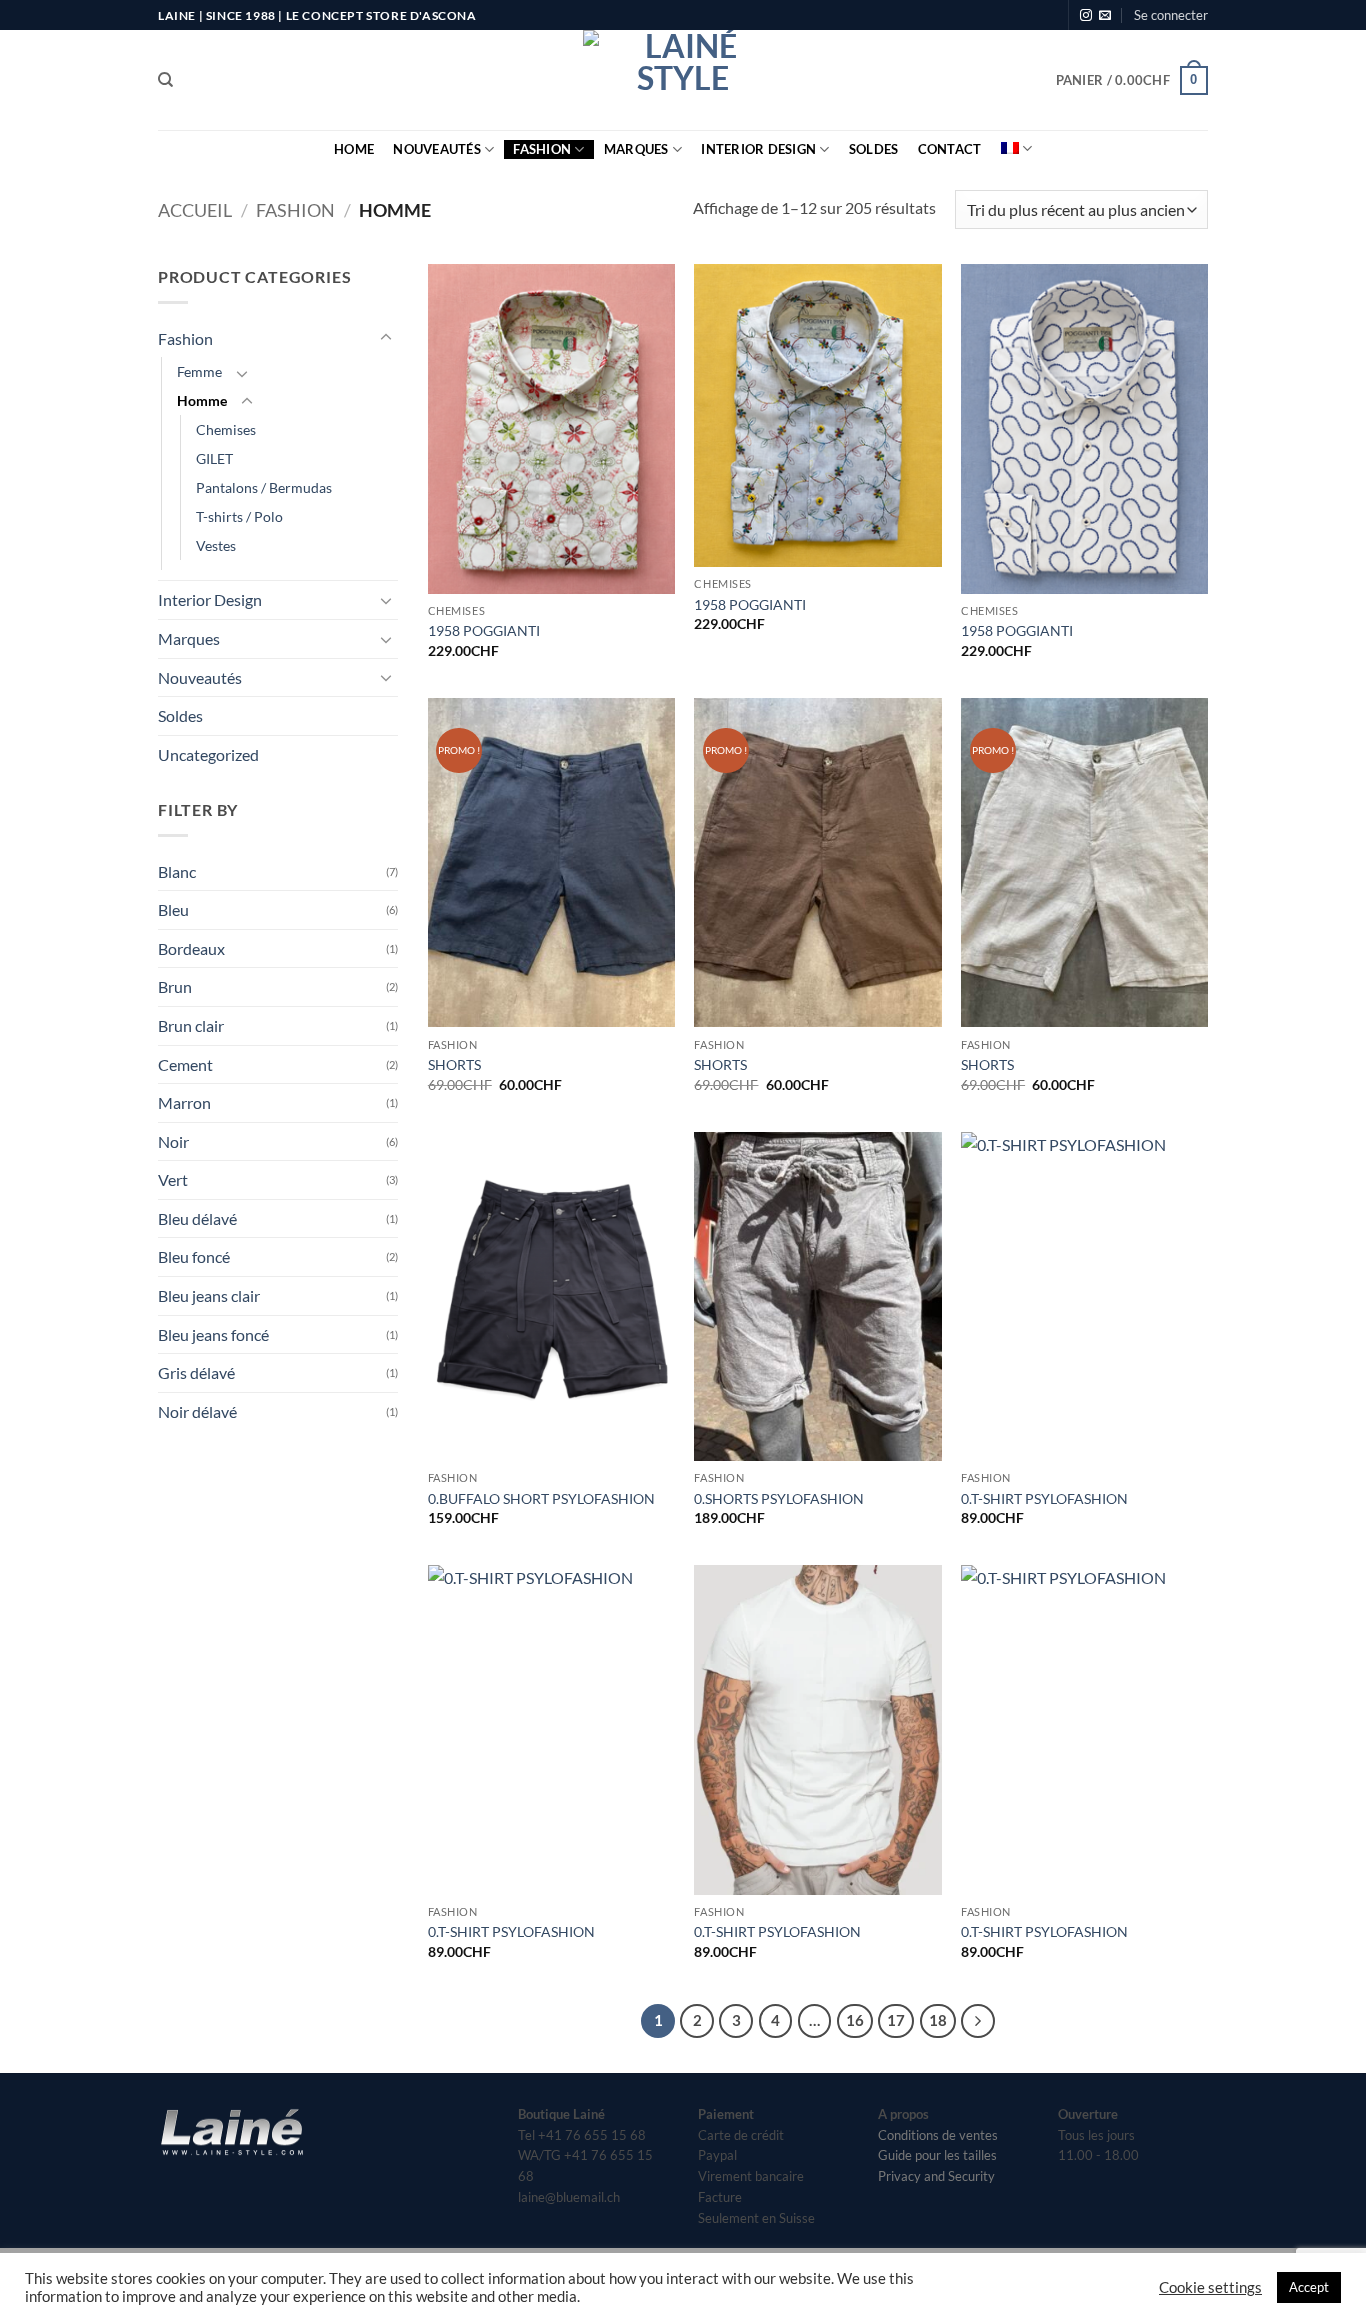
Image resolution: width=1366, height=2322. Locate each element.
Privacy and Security (936, 2176)
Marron (184, 1102)
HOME (354, 149)
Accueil (195, 210)
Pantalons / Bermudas (264, 487)
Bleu (173, 909)
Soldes (874, 149)
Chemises (226, 429)
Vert (173, 1179)
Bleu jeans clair (209, 1295)
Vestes (216, 545)
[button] (1171, 15)
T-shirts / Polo (239, 516)
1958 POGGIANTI (484, 630)
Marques (636, 149)
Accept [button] (1309, 2287)
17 (896, 2020)
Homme (202, 400)
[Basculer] (386, 338)
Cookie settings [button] (1210, 2287)
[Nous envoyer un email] (1105, 16)
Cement (185, 1064)
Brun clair (191, 1025)
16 (855, 2020)
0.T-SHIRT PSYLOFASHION (1044, 1498)
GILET (214, 458)
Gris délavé (196, 1372)
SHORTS (454, 1064)
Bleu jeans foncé (213, 1334)
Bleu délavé (197, 1218)
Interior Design (758, 149)
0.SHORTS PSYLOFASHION (779, 1498)
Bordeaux (191, 948)
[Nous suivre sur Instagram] (1086, 16)
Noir (173, 1141)
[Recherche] (165, 80)
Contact (950, 149)
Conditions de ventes (938, 2135)
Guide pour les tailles (937, 2155)
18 (938, 2020)
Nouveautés (437, 149)
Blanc (177, 871)
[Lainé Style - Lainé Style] (683, 80)
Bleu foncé (194, 1256)
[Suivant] (978, 2021)
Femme (199, 371)
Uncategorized (208, 754)
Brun (175, 986)
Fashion (542, 149)
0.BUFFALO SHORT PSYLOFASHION (541, 1498)
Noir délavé (197, 1411)
